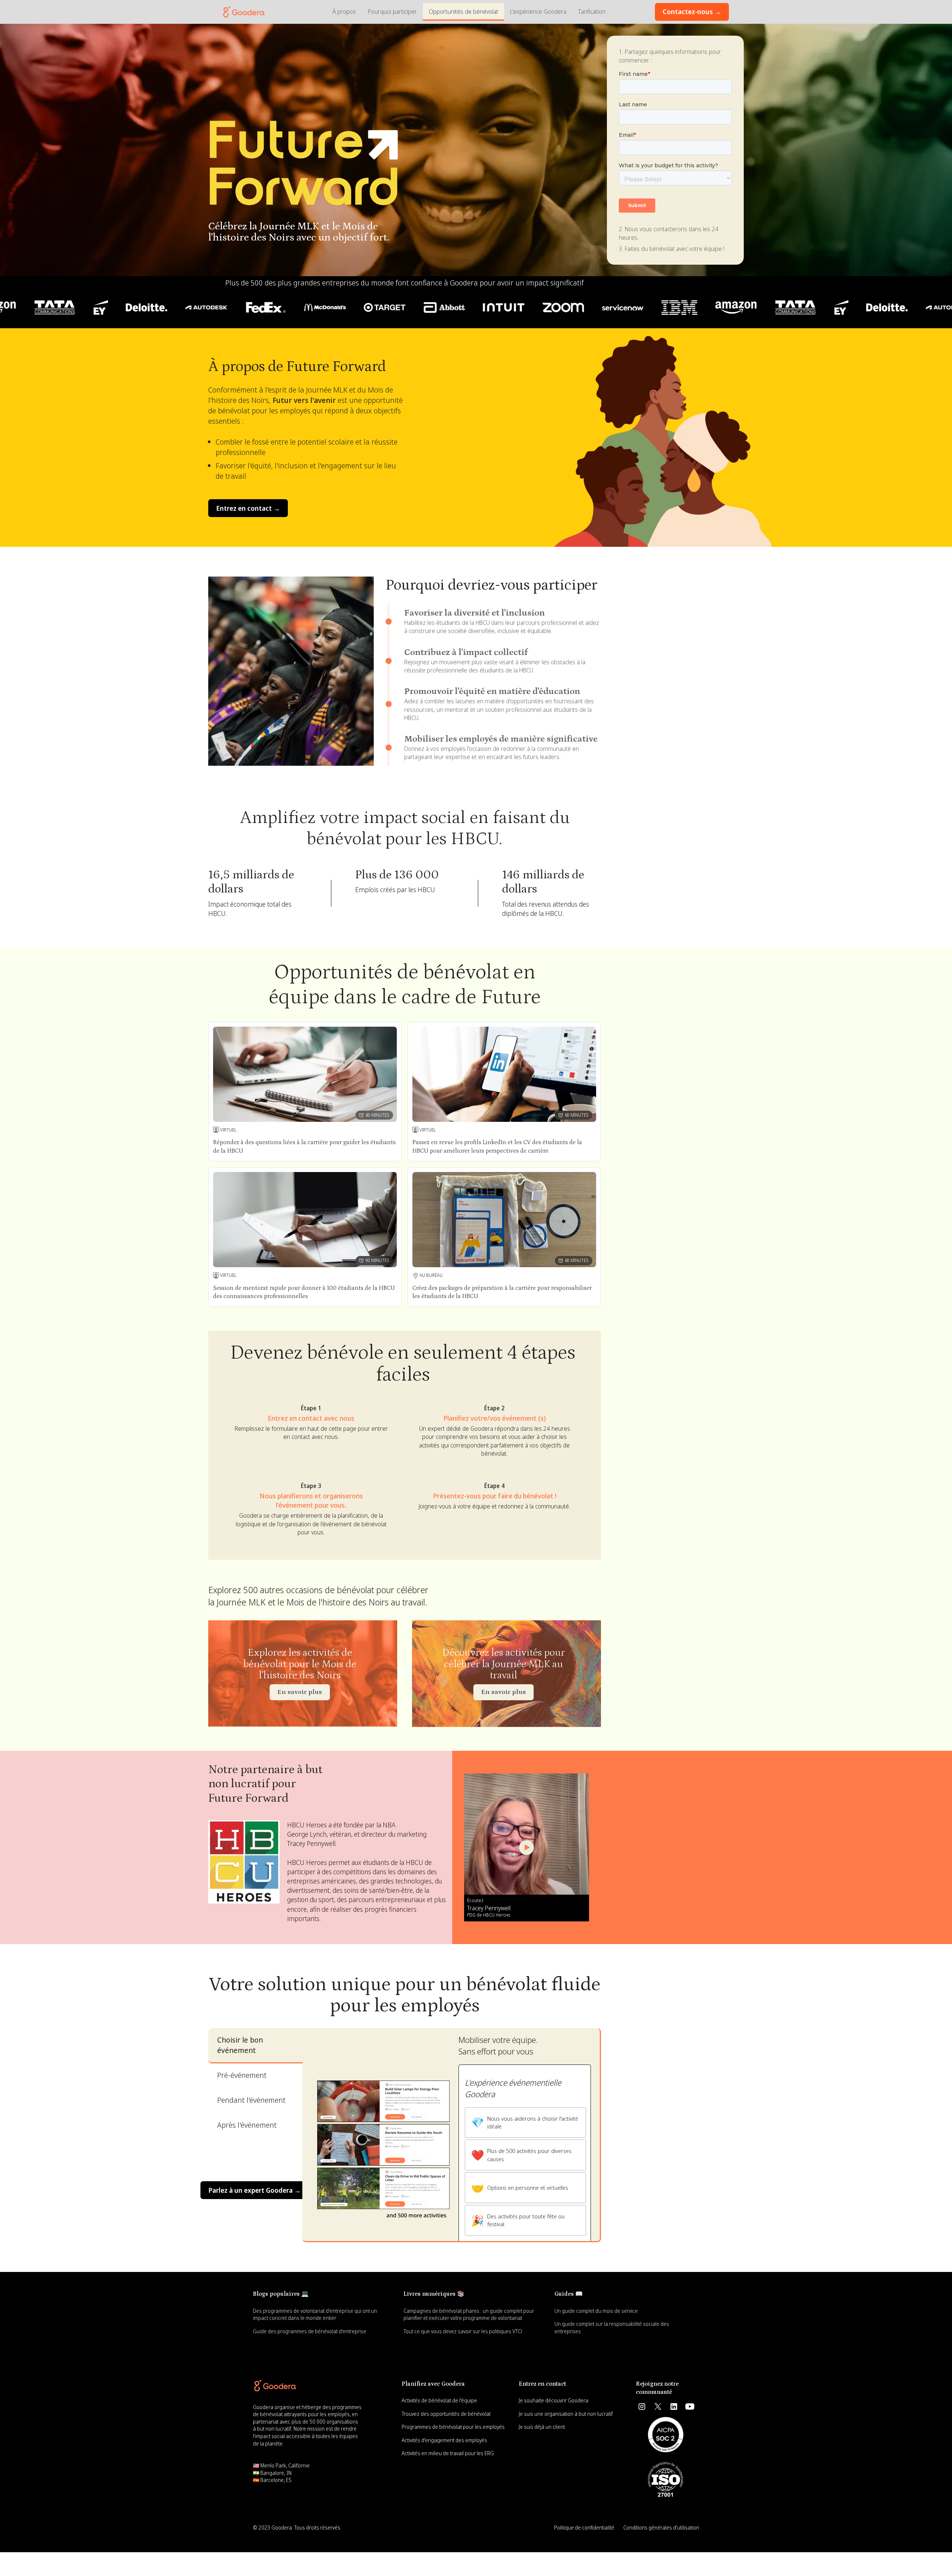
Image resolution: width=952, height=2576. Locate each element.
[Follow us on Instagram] (642, 2406)
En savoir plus (300, 1692)
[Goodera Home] (275, 2386)
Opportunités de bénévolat (464, 12)
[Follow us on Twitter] (658, 2406)
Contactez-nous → (692, 12)
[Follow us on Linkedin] (674, 2406)
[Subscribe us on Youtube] (690, 2406)
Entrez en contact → (248, 508)
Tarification (592, 12)
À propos (344, 12)
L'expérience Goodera (538, 12)
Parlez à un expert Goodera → (255, 2190)
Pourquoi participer (392, 12)
